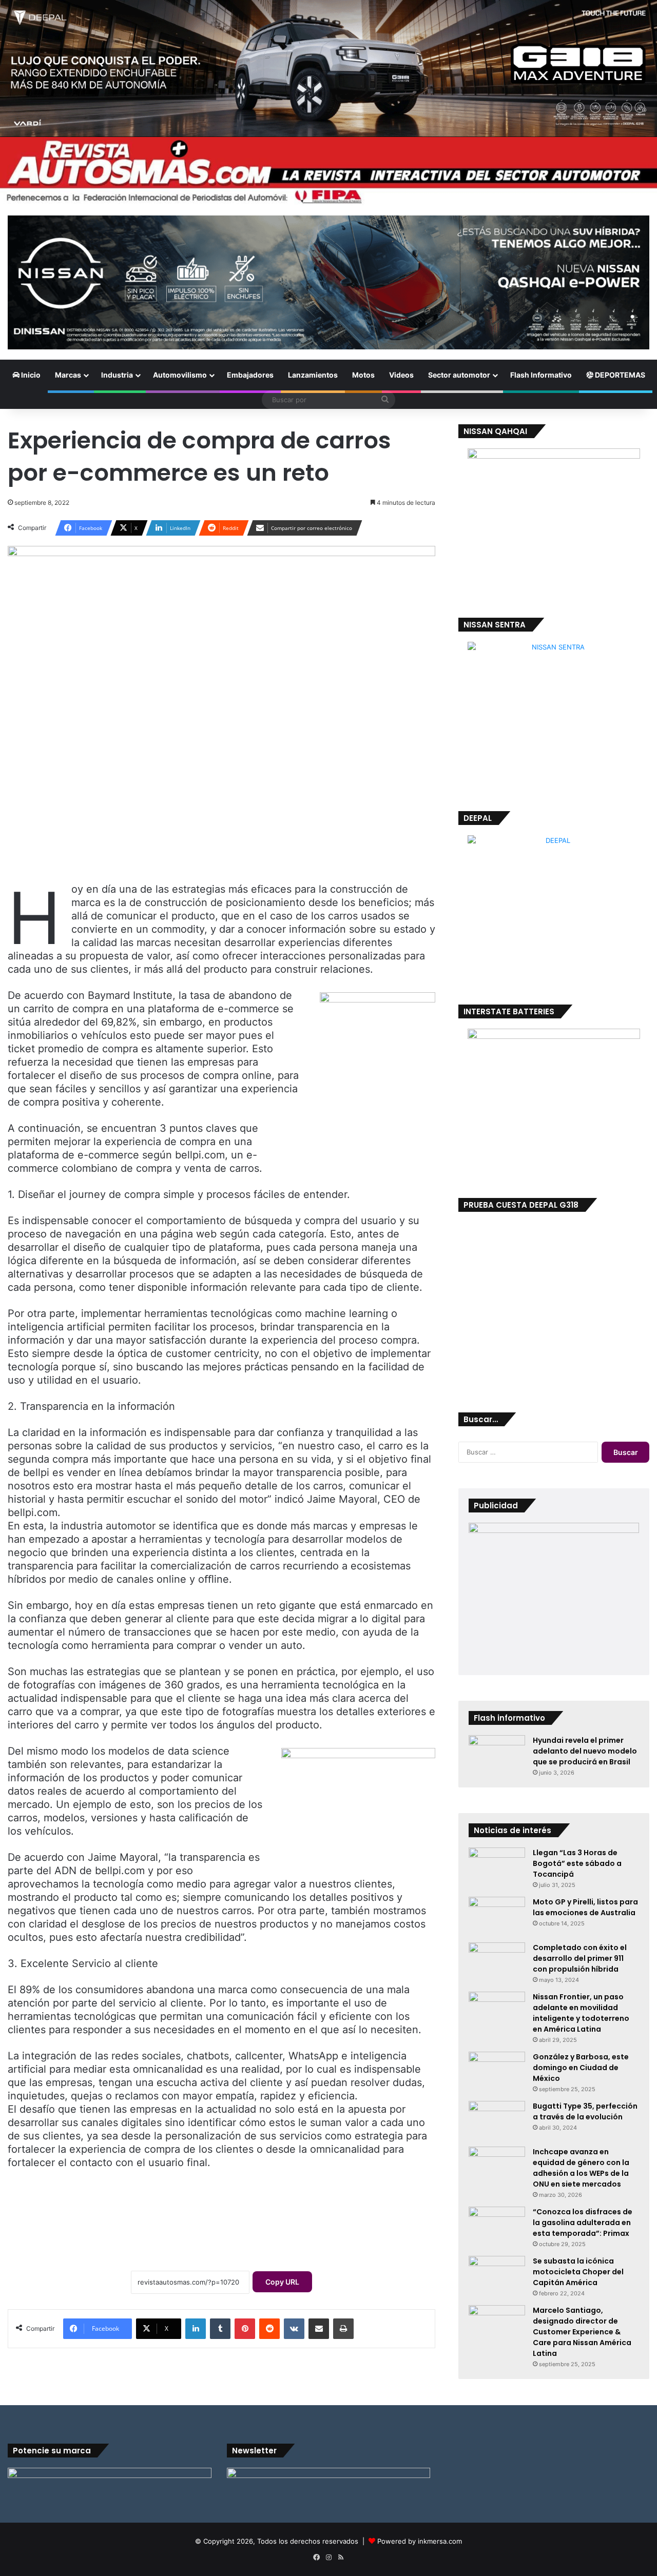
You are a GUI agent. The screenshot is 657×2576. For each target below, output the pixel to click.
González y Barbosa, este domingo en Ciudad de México (581, 2068)
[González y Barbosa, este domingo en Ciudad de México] (497, 2071)
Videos (401, 375)
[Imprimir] (343, 2329)
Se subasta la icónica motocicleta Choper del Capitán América (578, 2272)
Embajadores (250, 375)
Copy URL (282, 2282)
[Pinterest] (245, 2329)
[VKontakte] (294, 2329)
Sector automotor (459, 375)
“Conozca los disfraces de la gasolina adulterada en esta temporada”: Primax (583, 2223)
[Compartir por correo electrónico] (319, 2329)
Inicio (30, 375)
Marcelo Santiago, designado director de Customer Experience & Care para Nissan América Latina (582, 2332)
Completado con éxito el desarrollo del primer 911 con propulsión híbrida (580, 1958)
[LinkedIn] (196, 2329)
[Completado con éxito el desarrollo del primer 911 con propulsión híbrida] (497, 1962)
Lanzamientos (313, 375)
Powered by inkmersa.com (420, 2541)
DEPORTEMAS (619, 375)
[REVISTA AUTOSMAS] (328, 171)
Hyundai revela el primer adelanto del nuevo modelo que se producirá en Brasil (585, 1751)
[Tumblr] (220, 2329)
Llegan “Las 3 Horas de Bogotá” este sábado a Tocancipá (577, 1863)
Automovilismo (180, 375)
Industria (117, 375)
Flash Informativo (541, 375)
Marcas (68, 375)
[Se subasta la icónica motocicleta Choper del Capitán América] (497, 2275)
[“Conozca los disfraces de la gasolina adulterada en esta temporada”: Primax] (497, 2226)
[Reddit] (269, 2329)
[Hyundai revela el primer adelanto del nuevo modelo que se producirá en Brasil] (497, 1754)
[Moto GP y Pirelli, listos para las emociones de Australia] (497, 1916)
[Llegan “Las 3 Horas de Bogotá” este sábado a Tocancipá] (497, 1867)
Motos (363, 375)
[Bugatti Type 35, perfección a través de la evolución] (497, 2120)
